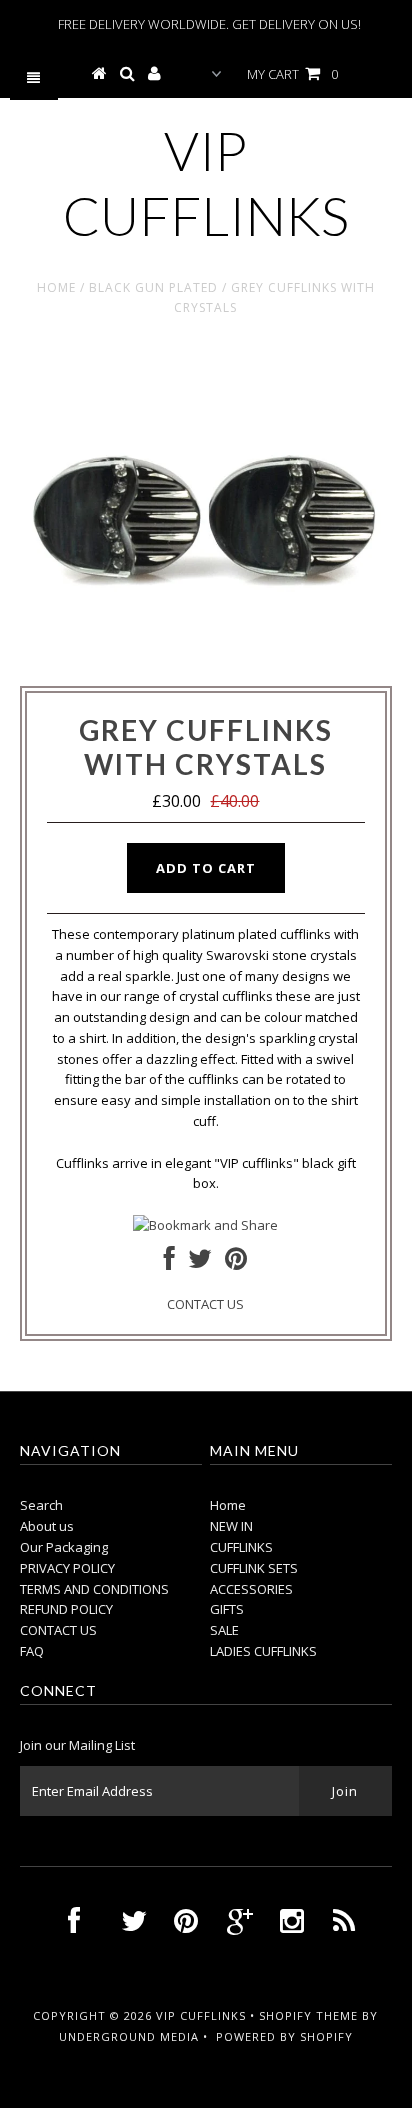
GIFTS (227, 1609)
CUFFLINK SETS (254, 1568)
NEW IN (231, 1526)
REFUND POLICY (66, 1609)
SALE (224, 1630)
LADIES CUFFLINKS (263, 1651)
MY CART (292, 74)
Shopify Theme (308, 2015)
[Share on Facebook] (169, 1263)
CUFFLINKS (241, 1547)
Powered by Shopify (284, 2036)
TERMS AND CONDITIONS (94, 1589)
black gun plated (153, 287)
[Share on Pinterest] (236, 1263)
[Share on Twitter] (200, 1263)
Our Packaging (64, 1547)
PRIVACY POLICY (67, 1568)
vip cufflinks (206, 183)
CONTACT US (205, 1304)
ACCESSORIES (251, 1589)
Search (41, 1505)
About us (47, 1526)
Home (56, 287)
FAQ (32, 1651)
